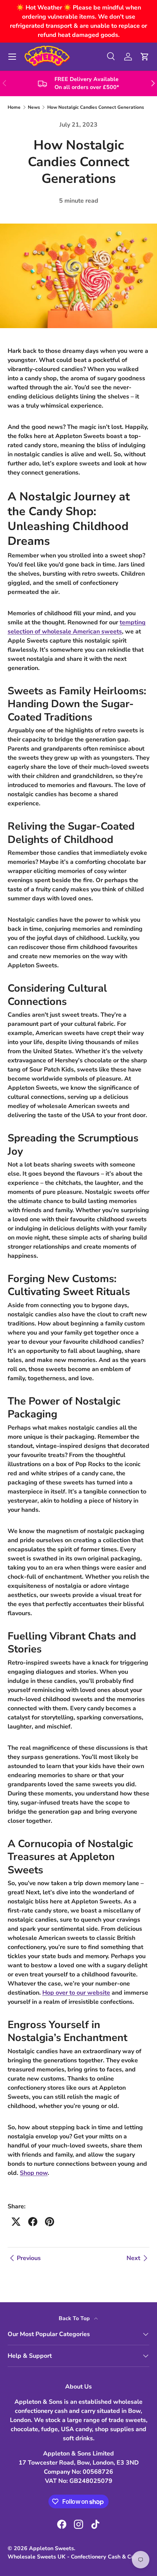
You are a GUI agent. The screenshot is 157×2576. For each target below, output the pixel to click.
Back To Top (75, 2318)
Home (14, 107)
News (34, 107)
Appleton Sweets (51, 2548)
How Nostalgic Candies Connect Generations (96, 107)
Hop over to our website (76, 1993)
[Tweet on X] (16, 2222)
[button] (145, 57)
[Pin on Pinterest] (50, 2222)
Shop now (34, 2173)
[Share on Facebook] (33, 2222)
